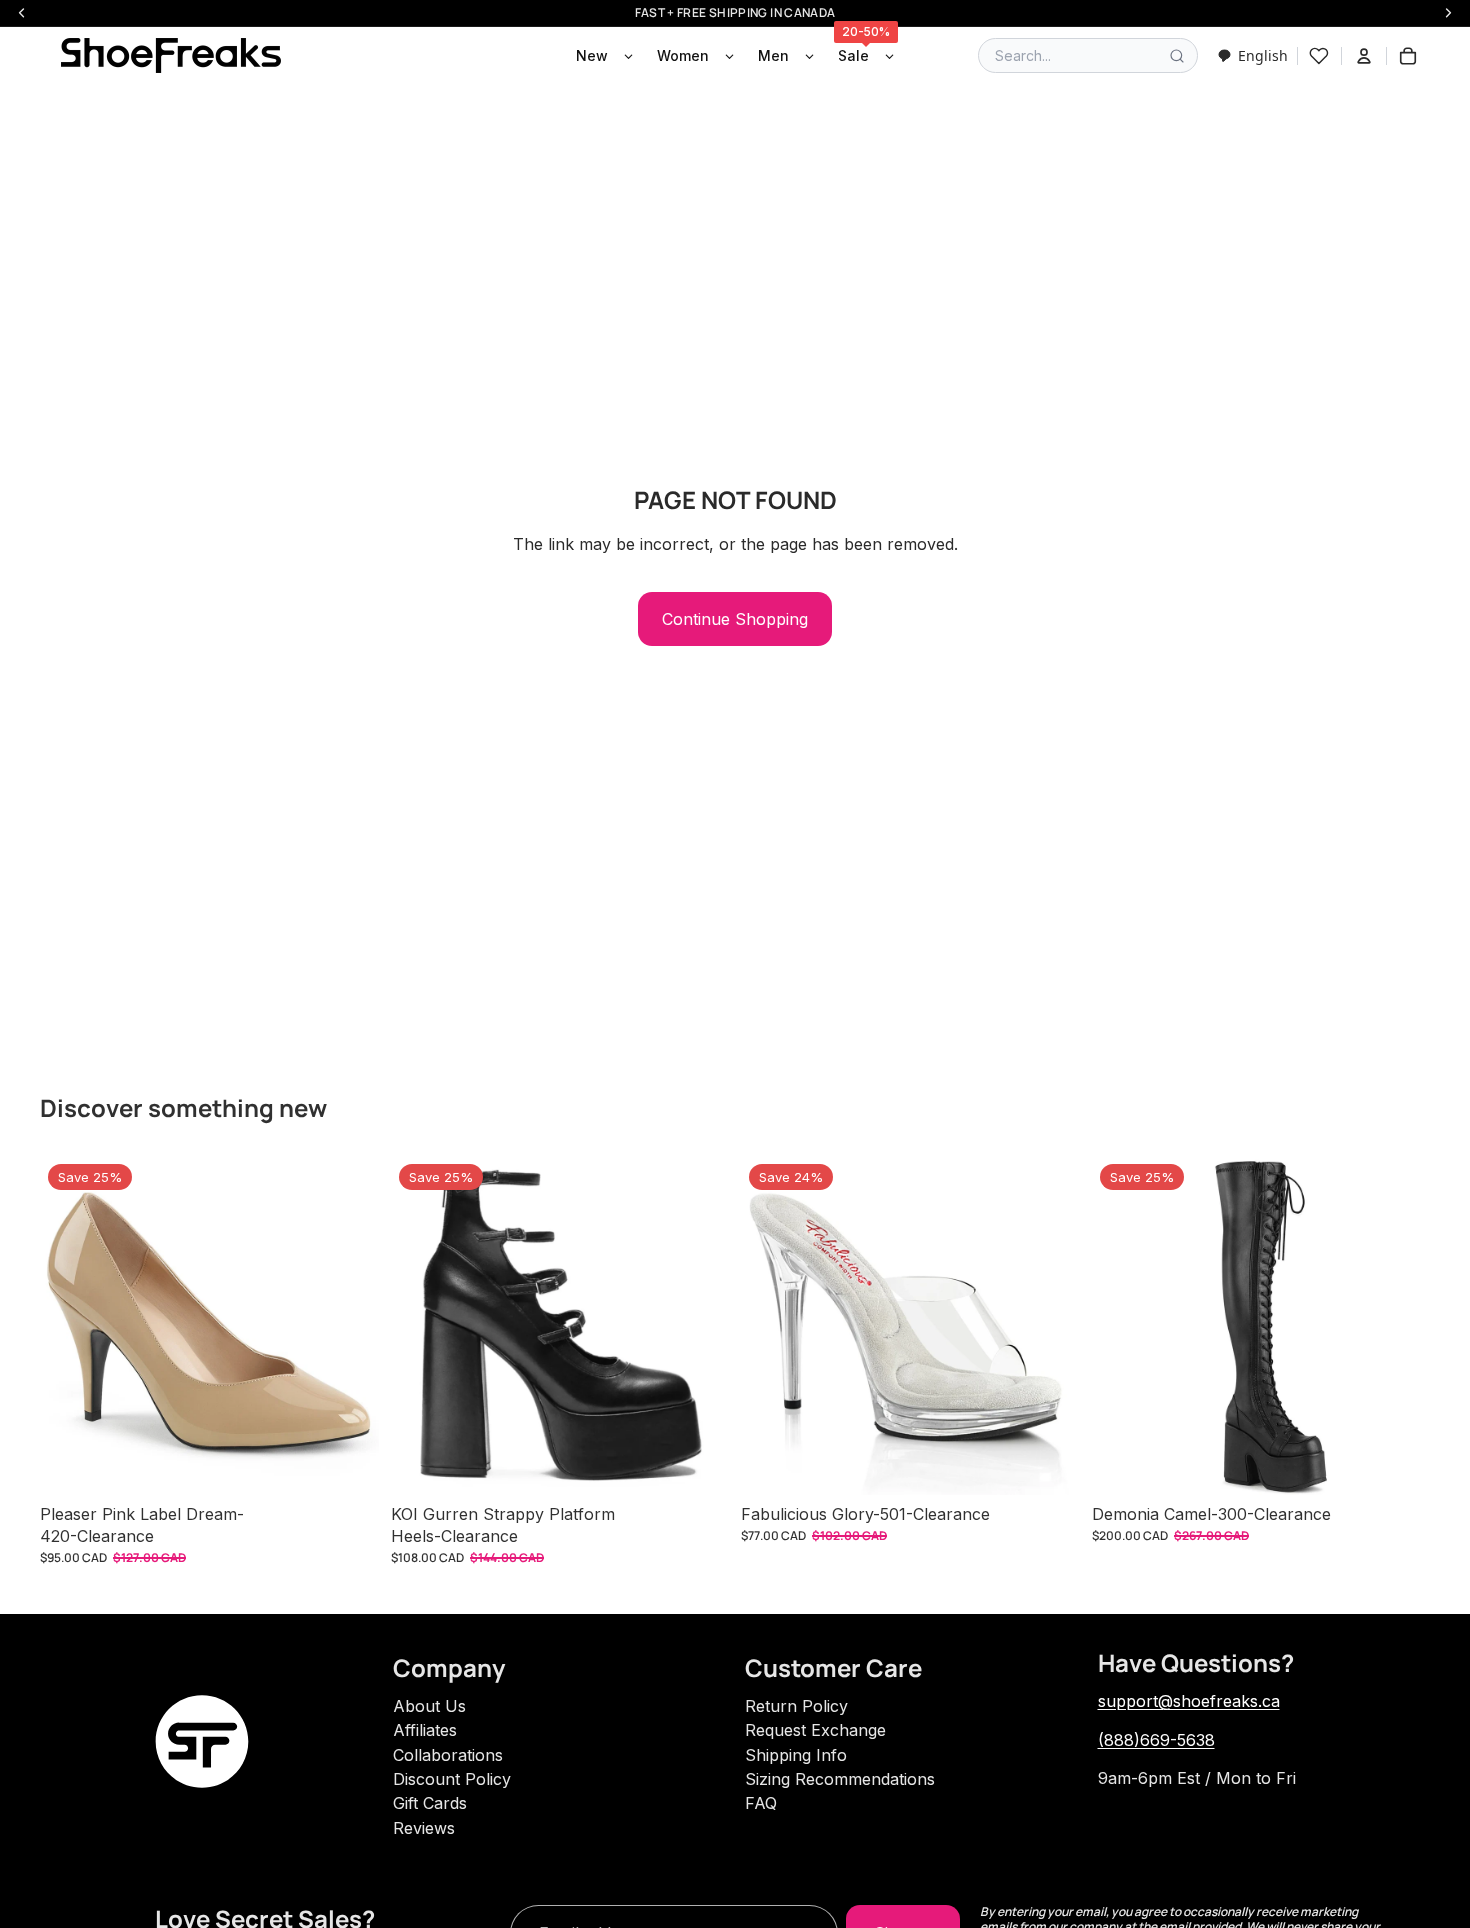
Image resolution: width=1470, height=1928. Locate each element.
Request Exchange (815, 1730)
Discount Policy (452, 1779)
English (1263, 55)
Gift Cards (430, 1803)
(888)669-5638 (1156, 1740)
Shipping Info (796, 1755)
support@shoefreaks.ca (1189, 1701)
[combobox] (1252, 55)
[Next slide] (349, 1326)
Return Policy (796, 1706)
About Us (429, 1706)
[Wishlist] (1319, 56)
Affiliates (425, 1730)
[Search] (1177, 56)
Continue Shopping (735, 619)
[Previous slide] (70, 1326)
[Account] (1364, 56)
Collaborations (448, 1755)
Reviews (424, 1828)
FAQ (761, 1803)
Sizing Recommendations (840, 1779)
